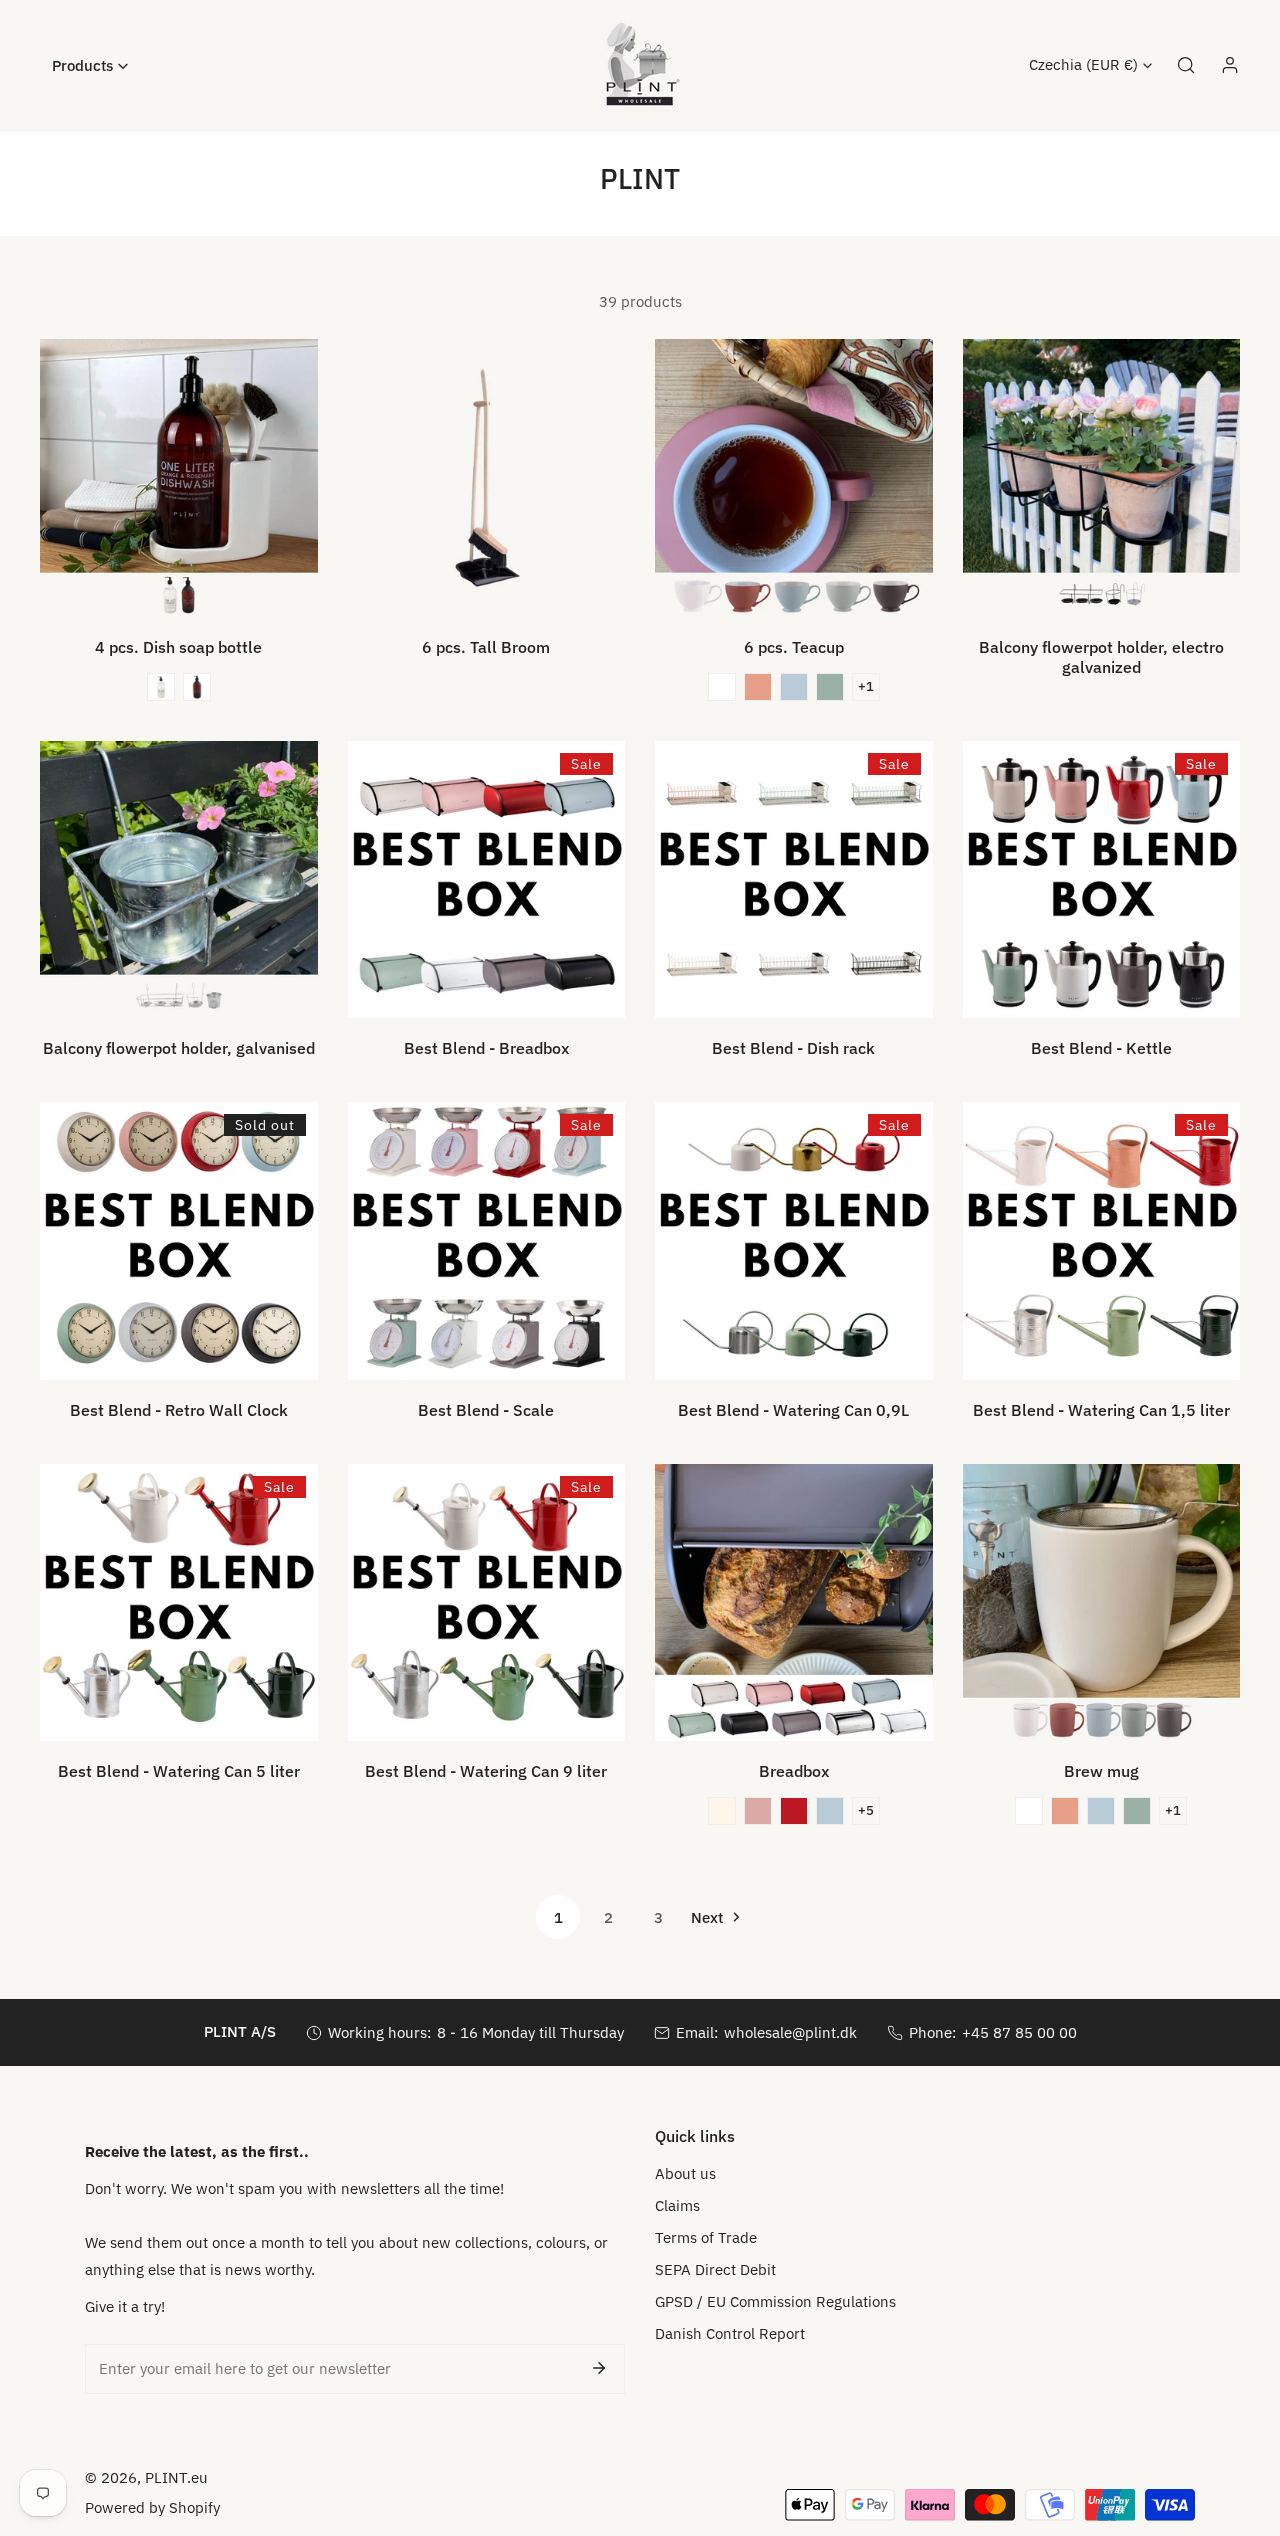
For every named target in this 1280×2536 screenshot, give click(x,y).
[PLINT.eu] (640, 65)
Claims (677, 2205)
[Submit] (599, 2368)
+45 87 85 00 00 (1019, 2032)
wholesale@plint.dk (790, 2032)
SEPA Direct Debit (715, 2269)
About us (685, 2173)
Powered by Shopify (152, 2507)
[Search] (1186, 65)
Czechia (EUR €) (1083, 64)
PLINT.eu (176, 2477)
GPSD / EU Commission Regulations (775, 2301)
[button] (90, 65)
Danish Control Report (730, 2333)
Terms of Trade (706, 2237)
